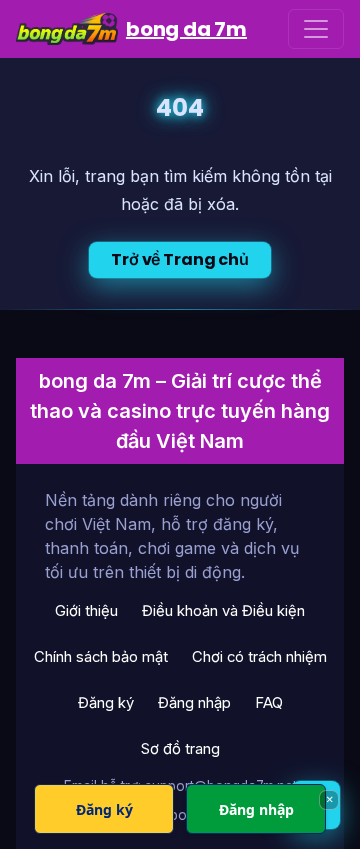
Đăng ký (106, 703)
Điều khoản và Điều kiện (223, 611)
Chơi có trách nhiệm (259, 657)
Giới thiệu (86, 611)
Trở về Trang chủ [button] (179, 259)
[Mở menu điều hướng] (316, 29)
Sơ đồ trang (180, 749)
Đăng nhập (194, 703)
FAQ (269, 703)
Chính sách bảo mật (101, 657)
